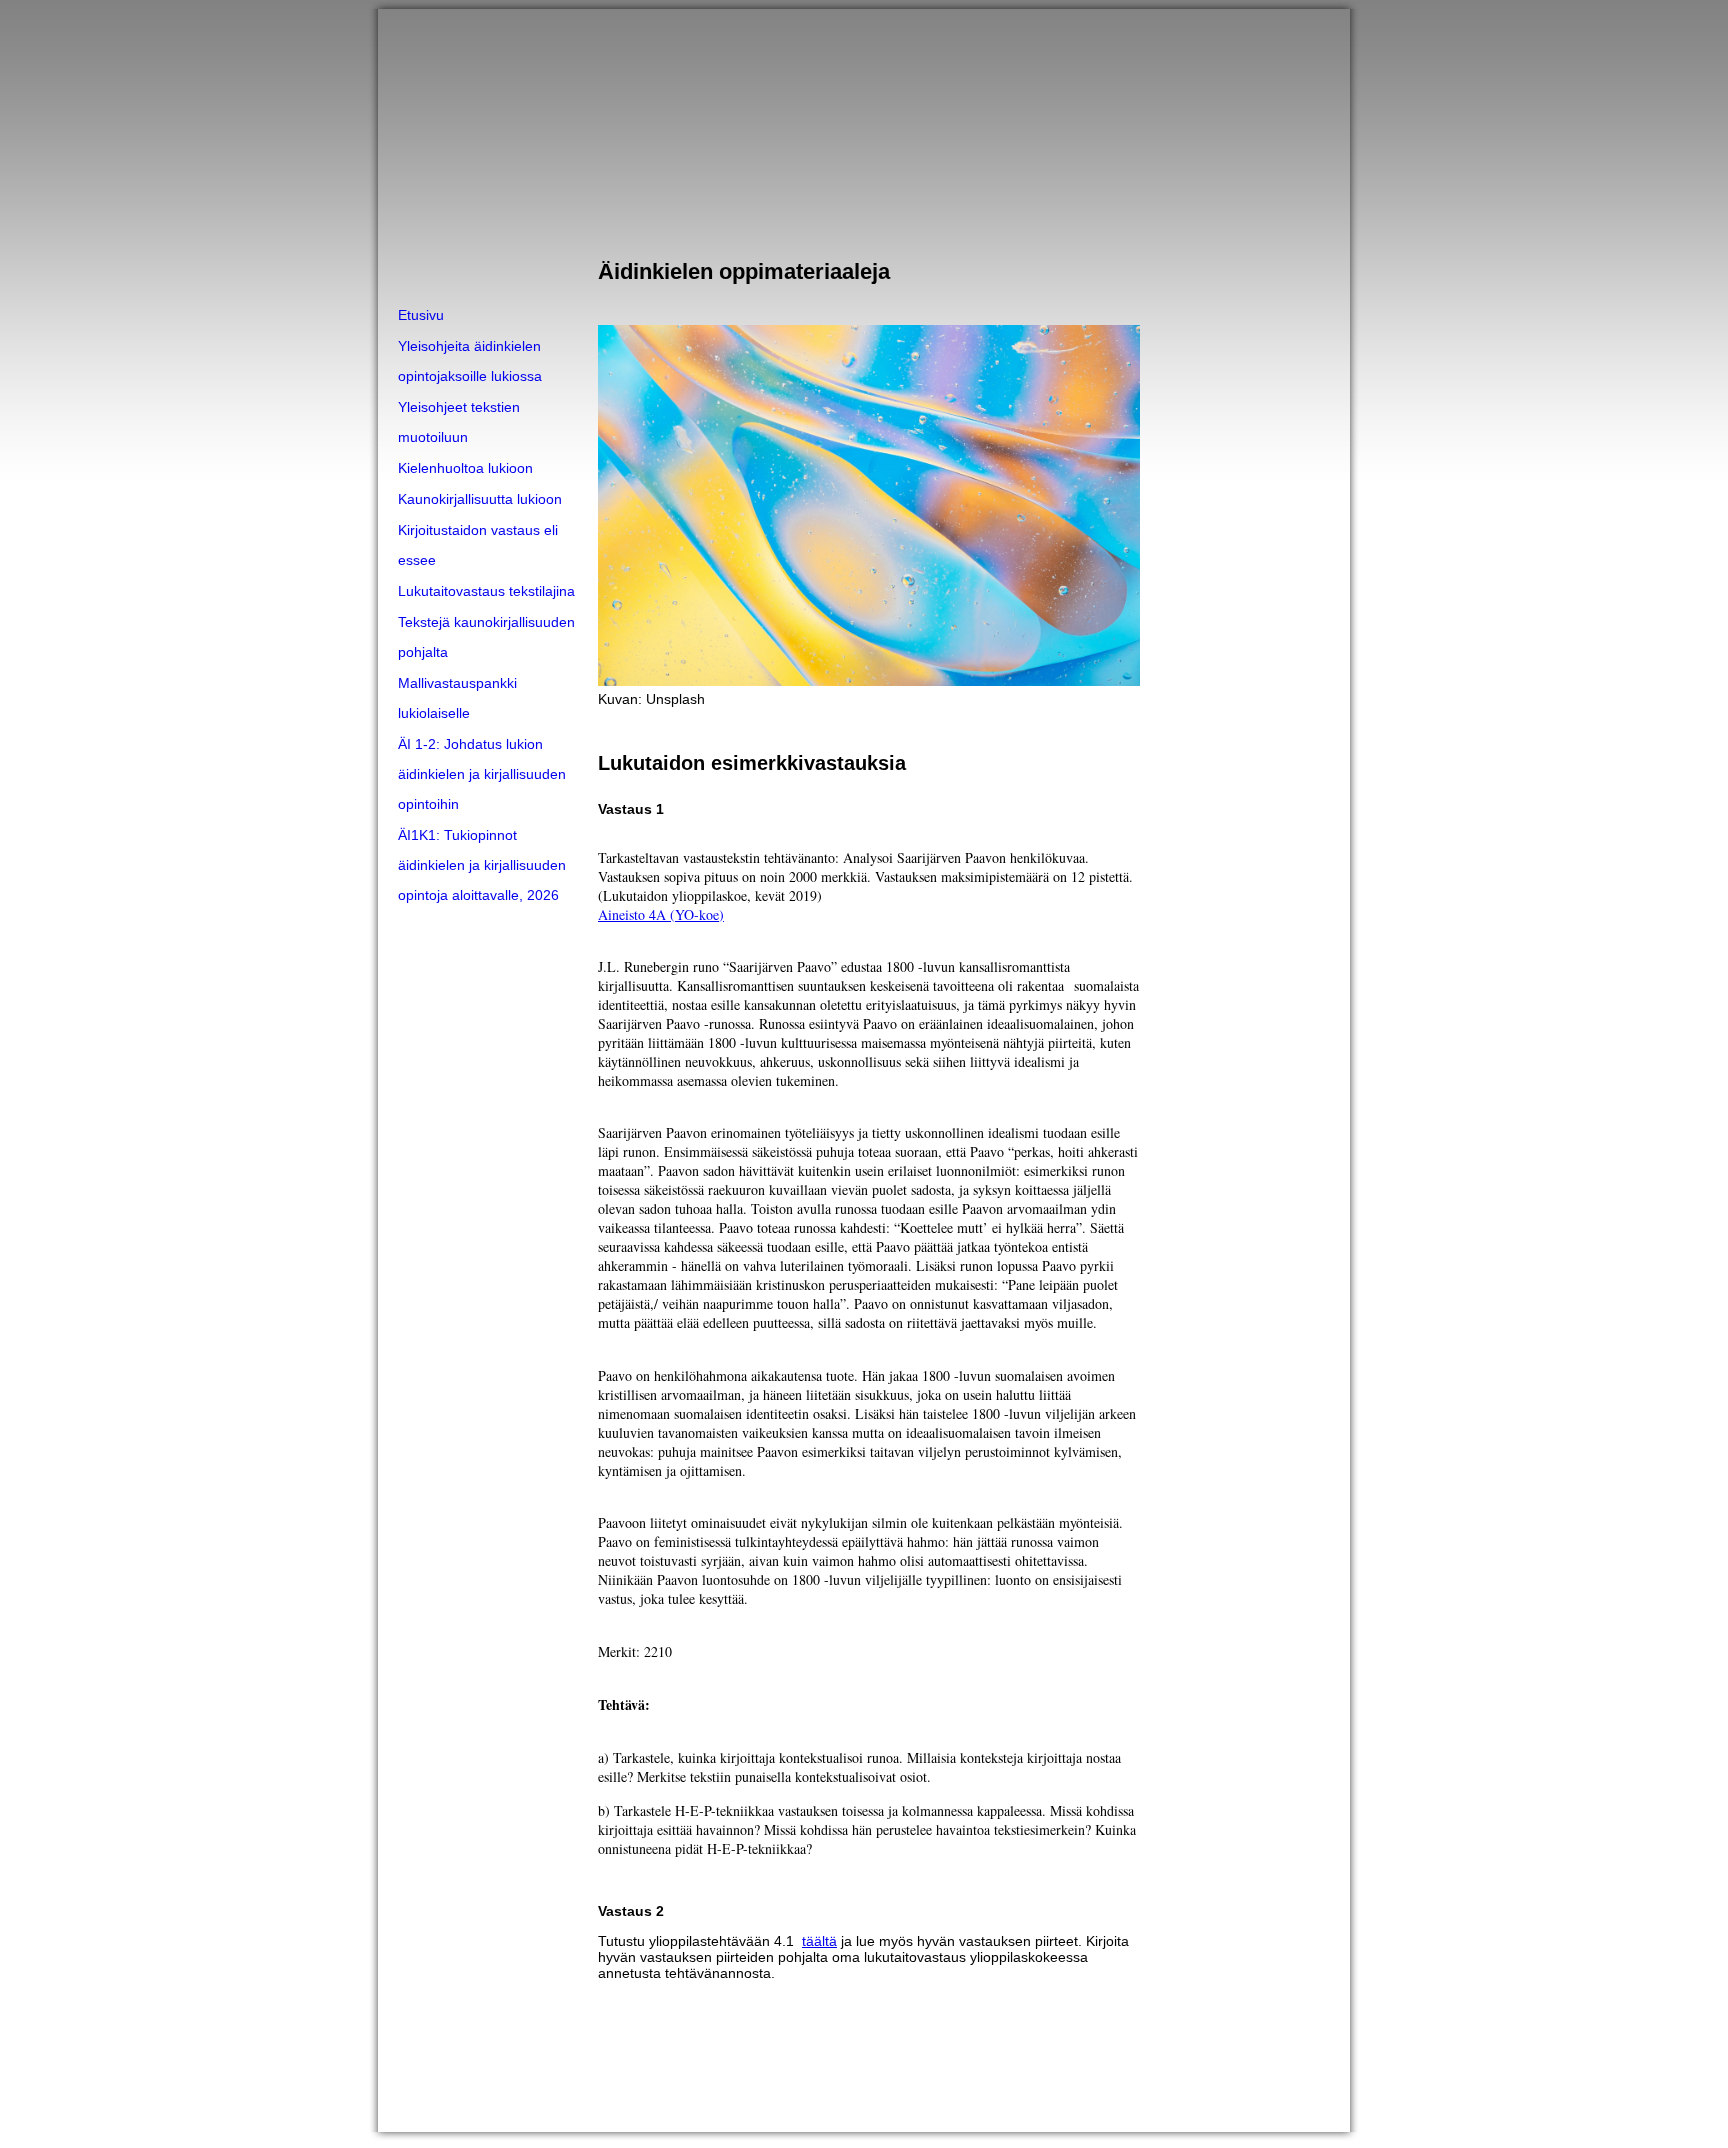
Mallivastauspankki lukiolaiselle (457, 698)
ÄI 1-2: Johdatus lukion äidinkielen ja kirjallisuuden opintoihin (482, 774)
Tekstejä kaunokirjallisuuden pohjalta (486, 637)
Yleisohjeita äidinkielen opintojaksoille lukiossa (470, 361)
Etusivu (421, 315)
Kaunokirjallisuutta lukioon (480, 499)
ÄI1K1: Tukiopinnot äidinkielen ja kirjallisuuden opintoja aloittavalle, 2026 (482, 865)
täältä (819, 1941)
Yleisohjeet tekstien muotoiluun (459, 422)
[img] (864, 154)
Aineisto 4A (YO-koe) (661, 914)
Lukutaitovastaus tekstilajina (486, 591)
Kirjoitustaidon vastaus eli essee (478, 545)
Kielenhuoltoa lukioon (465, 468)
